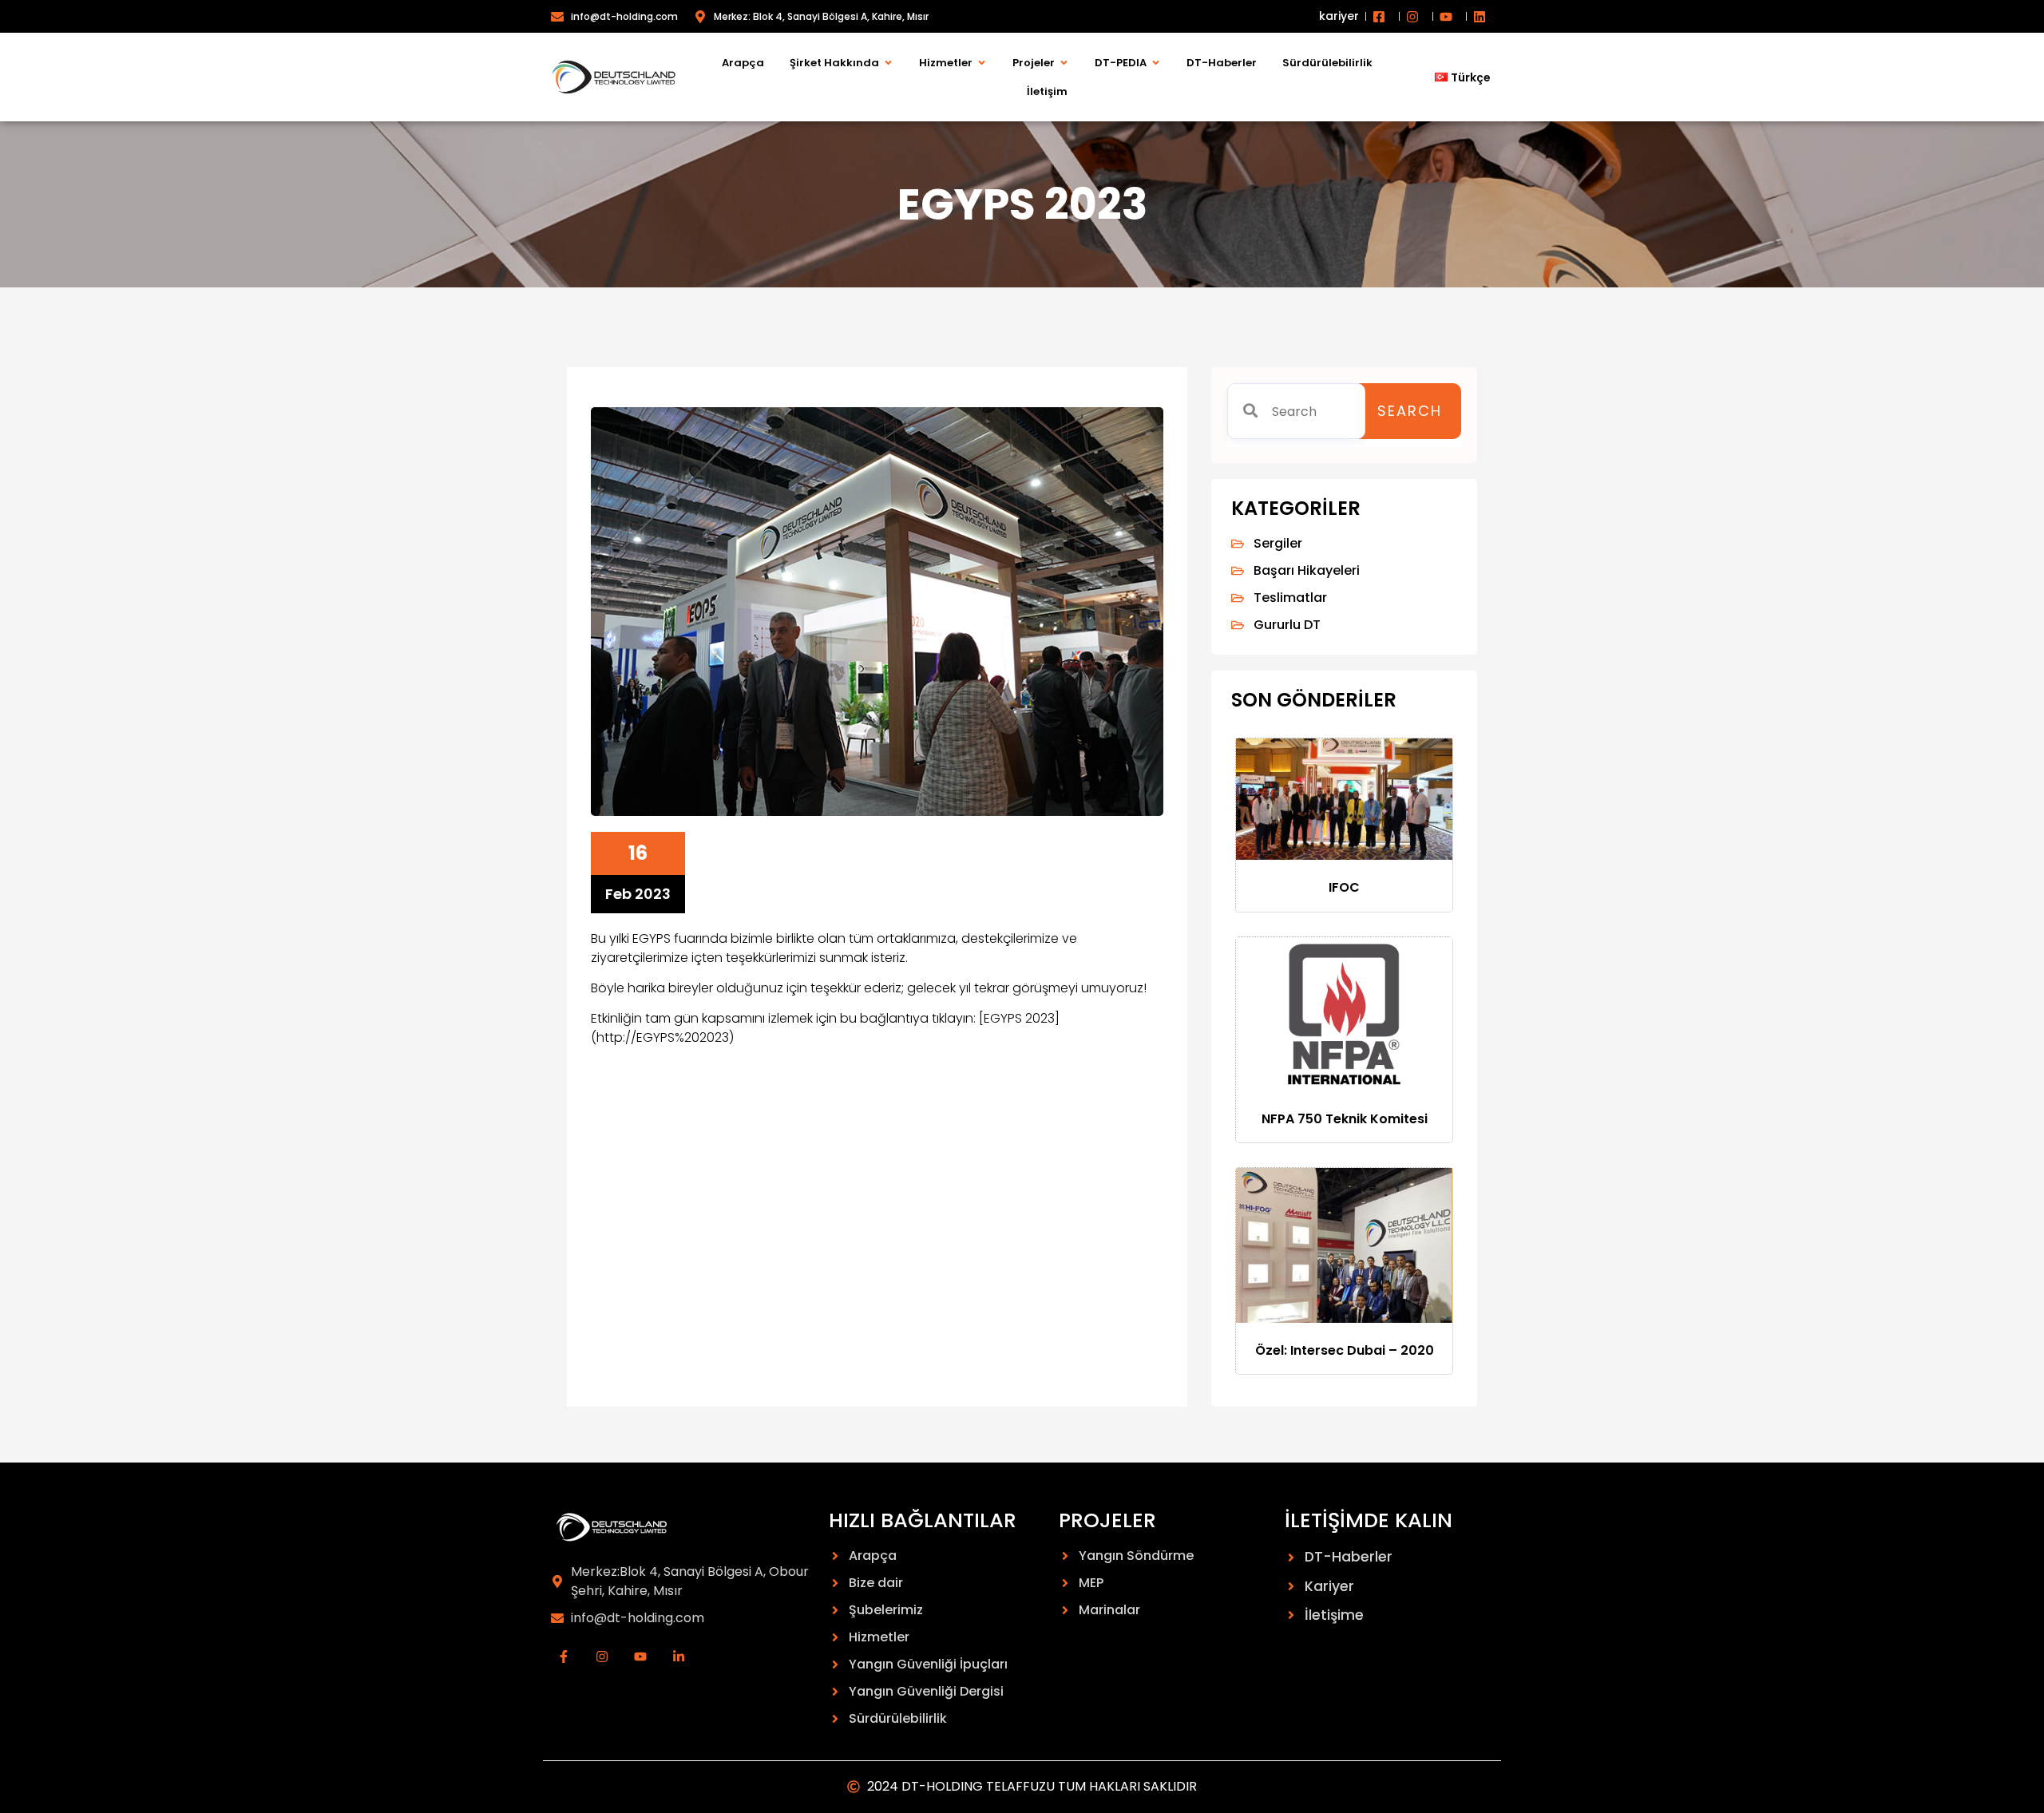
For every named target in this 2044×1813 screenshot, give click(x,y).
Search (1410, 411)
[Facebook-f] (564, 1657)
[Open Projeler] (1064, 63)
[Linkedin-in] (679, 1657)
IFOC (1344, 887)
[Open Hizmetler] (982, 63)
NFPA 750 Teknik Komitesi (1345, 1119)
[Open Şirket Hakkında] (888, 63)
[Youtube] (640, 1657)
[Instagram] (602, 1657)
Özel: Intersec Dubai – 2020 (1345, 1350)
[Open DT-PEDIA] (1156, 63)
